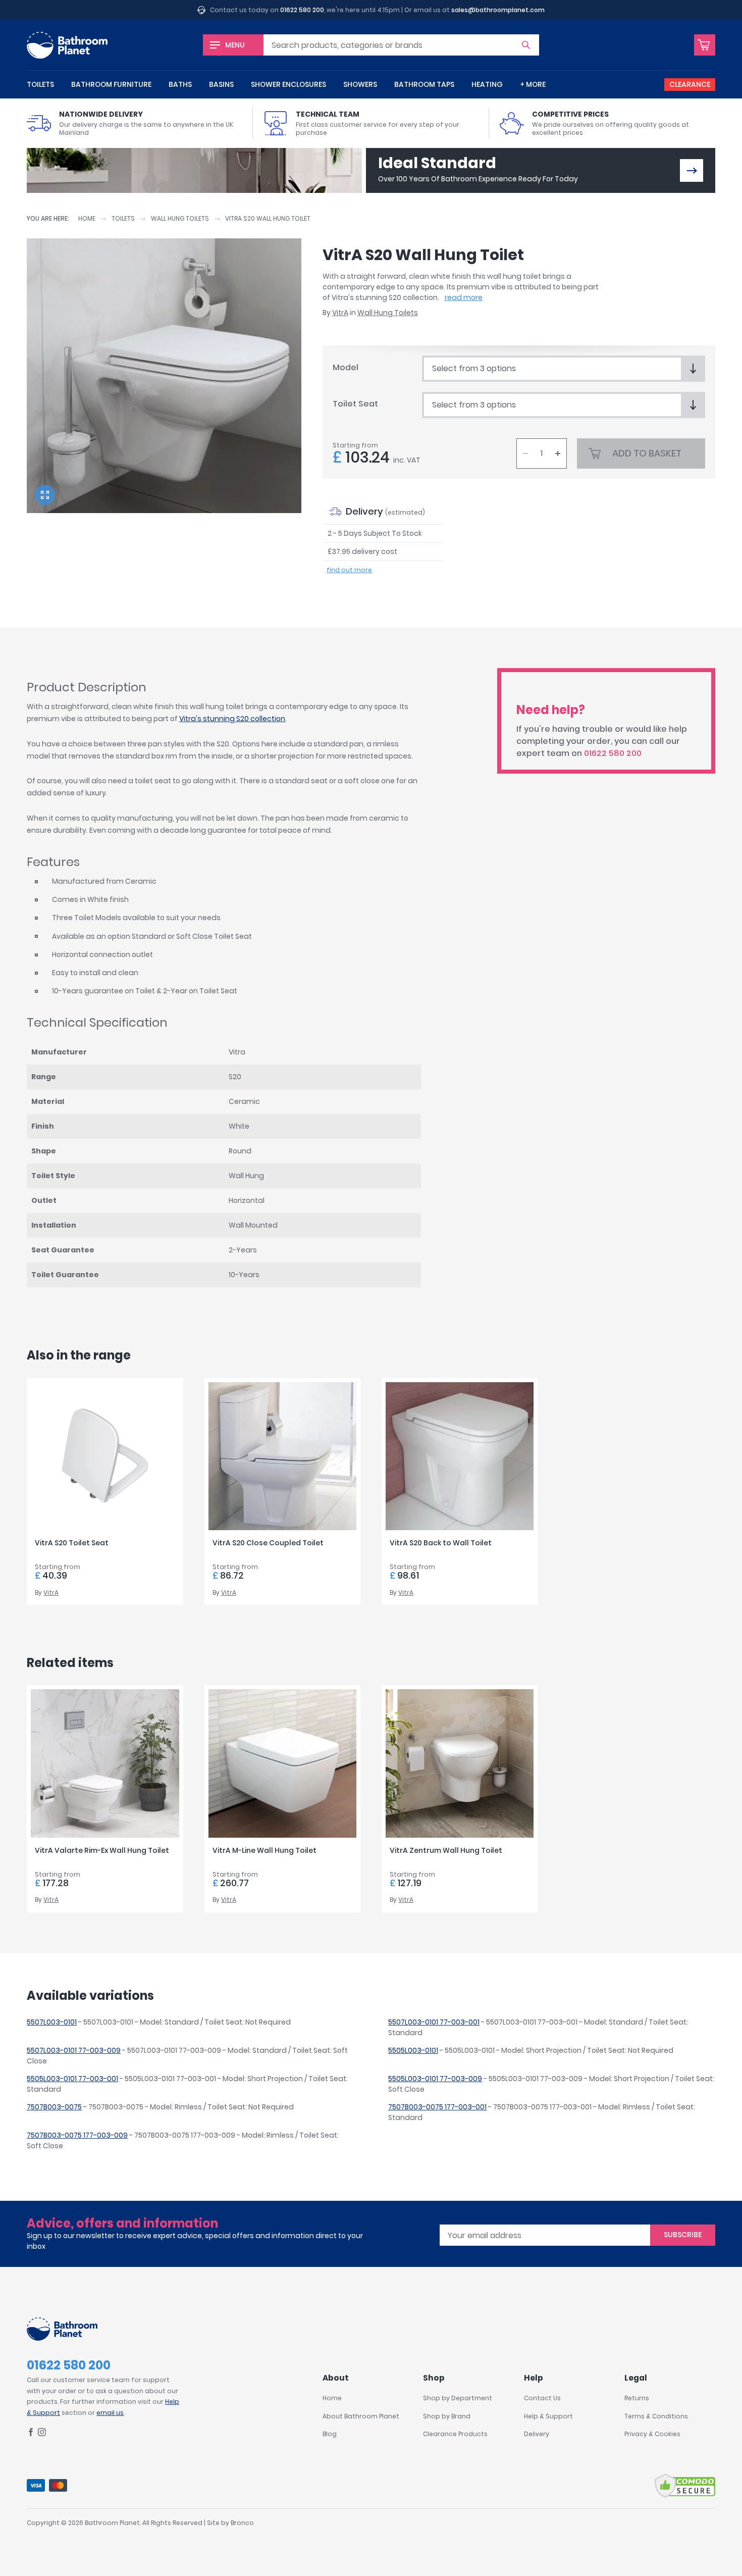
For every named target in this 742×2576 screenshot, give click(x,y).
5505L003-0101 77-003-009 (435, 2079)
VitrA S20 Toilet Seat (72, 1543)
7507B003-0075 (54, 2107)
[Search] (526, 45)
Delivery (537, 2434)
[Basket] (705, 45)
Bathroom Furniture (111, 84)
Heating (487, 84)
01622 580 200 (302, 10)
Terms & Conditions (656, 2416)
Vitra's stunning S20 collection (232, 719)
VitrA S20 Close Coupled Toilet (268, 1543)
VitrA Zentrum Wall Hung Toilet (446, 1850)
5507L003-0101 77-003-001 (434, 2022)
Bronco (242, 2523)
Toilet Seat (355, 404)
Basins (221, 84)
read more (464, 297)
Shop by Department (458, 2398)
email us (110, 2413)
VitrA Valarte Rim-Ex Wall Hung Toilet (102, 1850)
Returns (637, 2398)
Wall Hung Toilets (180, 218)
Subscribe (683, 2235)
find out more (349, 570)
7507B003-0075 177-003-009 (77, 2135)
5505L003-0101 (413, 2050)
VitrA (340, 313)
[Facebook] (31, 2434)
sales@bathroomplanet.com (498, 10)
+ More (533, 84)
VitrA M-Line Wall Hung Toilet (264, 1850)
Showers (360, 84)
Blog (330, 2434)
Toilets (40, 84)
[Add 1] (558, 453)
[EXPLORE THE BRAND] (692, 170)
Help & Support (548, 2416)
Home (87, 218)
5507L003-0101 (52, 2022)
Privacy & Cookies (652, 2434)
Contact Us (542, 2398)
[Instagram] (42, 2434)
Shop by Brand (447, 2416)
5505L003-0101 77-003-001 (72, 2079)
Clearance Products (455, 2434)
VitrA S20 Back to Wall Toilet (441, 1543)
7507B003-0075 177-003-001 (437, 2107)
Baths (180, 84)
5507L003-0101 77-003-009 (74, 2050)
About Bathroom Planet (361, 2416)
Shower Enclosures (288, 84)
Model (346, 367)
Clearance (690, 84)
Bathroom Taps (424, 84)
